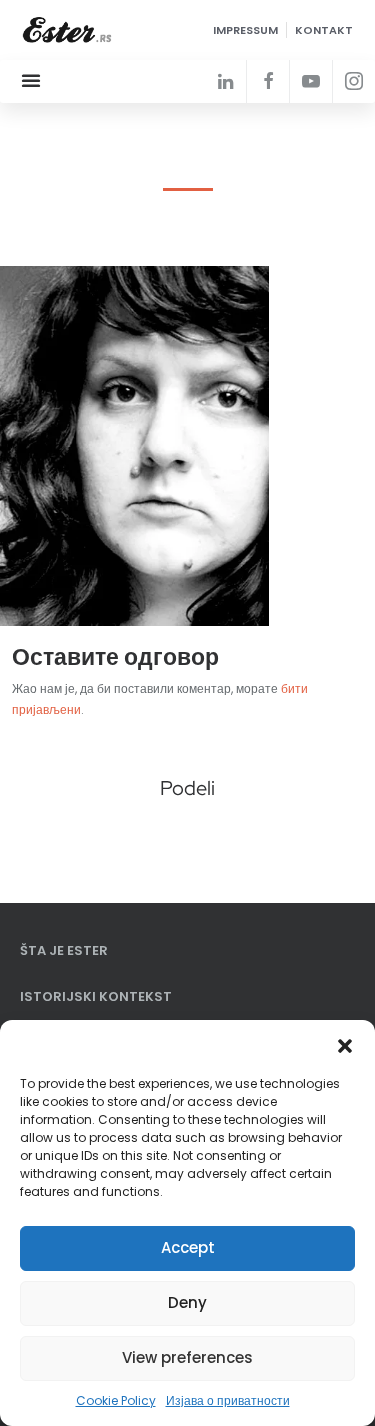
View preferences (187, 1357)
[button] (345, 1045)
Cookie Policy (116, 1400)
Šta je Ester (64, 950)
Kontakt (324, 30)
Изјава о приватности (228, 1400)
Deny (187, 1302)
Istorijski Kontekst (96, 996)
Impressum (245, 30)
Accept (188, 1247)
